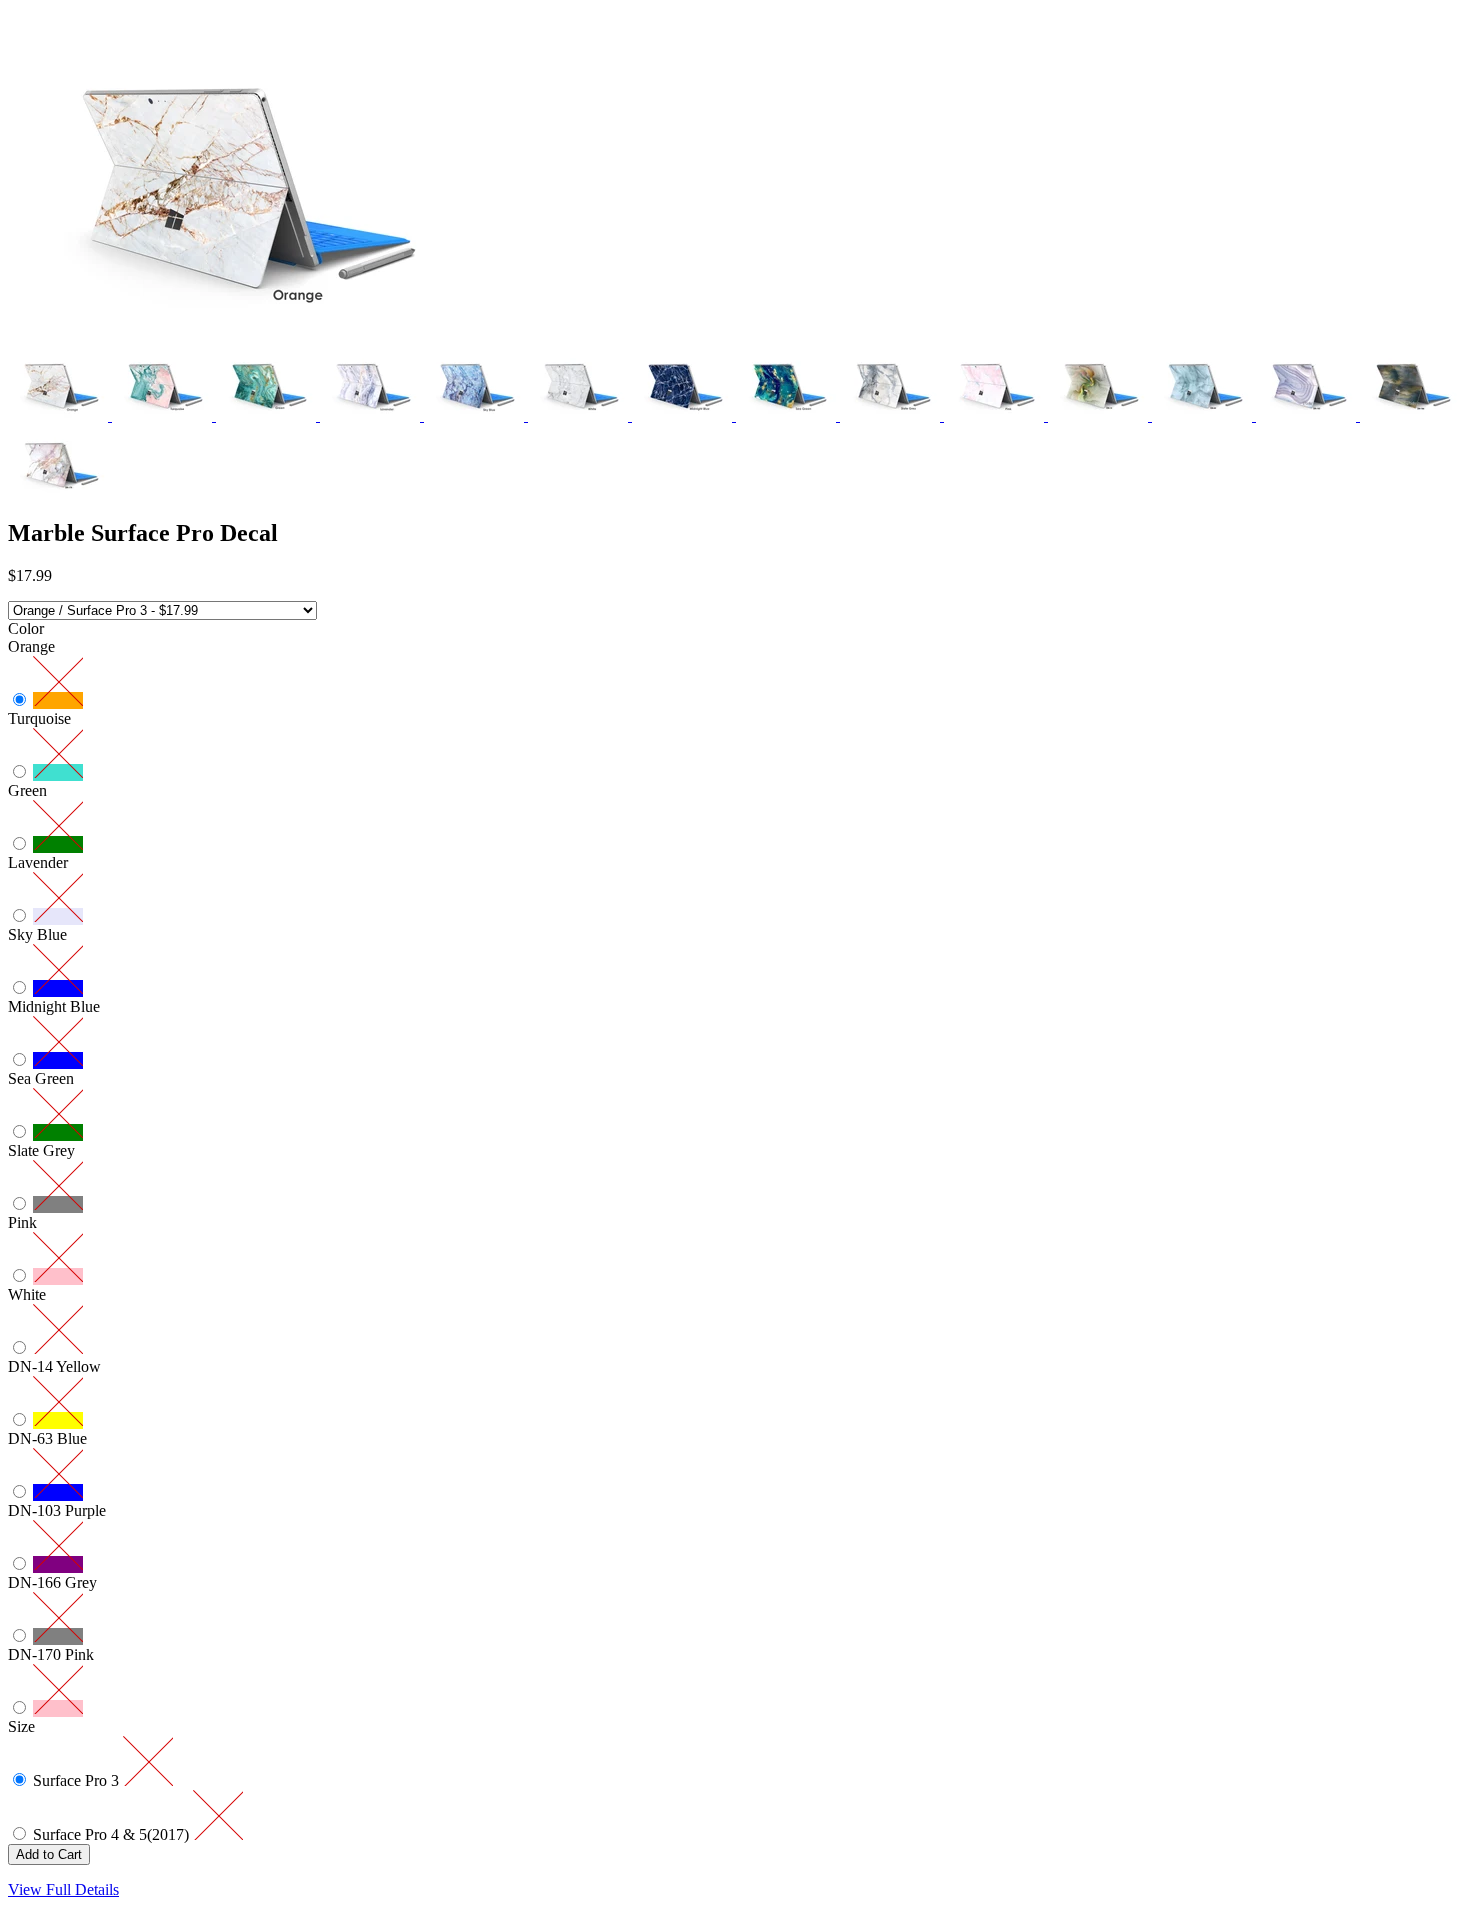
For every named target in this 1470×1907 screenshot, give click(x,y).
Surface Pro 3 (78, 1780)
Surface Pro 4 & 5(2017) (113, 1834)
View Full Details (63, 1889)
